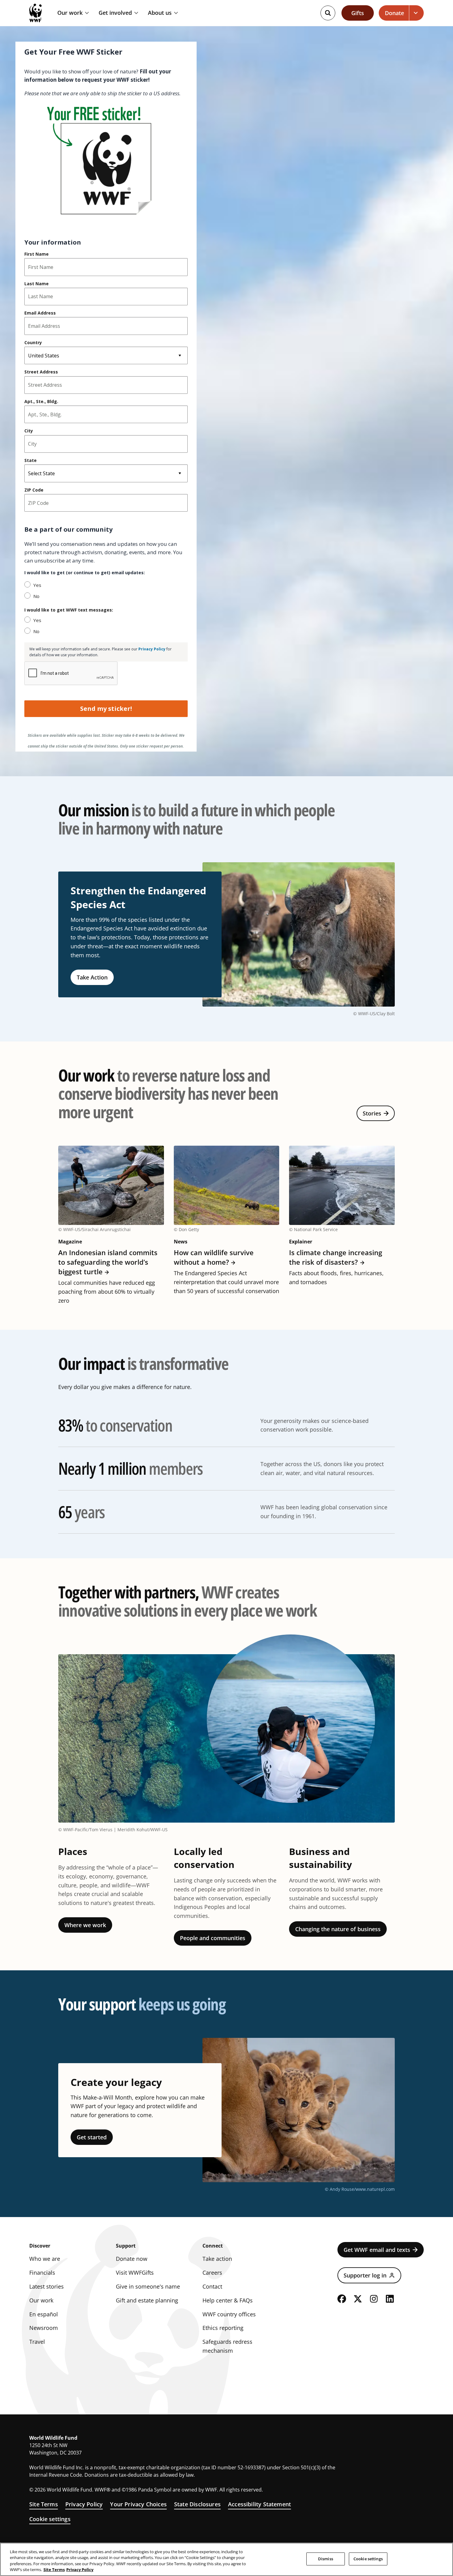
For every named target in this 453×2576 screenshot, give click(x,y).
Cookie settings (50, 2519)
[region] (226, 2559)
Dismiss (326, 2559)
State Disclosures (197, 2504)
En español (44, 2314)
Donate (394, 13)
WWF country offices (229, 2314)
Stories (372, 1113)
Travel (37, 2342)
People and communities (213, 1938)
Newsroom (44, 2328)
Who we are (45, 2259)
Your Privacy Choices (138, 2504)
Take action (217, 2259)
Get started (92, 2137)
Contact (212, 2286)
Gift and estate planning (147, 2300)
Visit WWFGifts (135, 2273)
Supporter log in (365, 2275)
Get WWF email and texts (377, 2250)
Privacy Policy (84, 2504)
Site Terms (44, 2504)
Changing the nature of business (338, 1929)
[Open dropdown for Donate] (416, 13)
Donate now (132, 2259)
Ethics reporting (223, 2328)
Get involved (115, 13)
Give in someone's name (148, 2286)
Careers (212, 2273)
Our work (70, 13)
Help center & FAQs (228, 2300)
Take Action (92, 977)
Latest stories (47, 2286)
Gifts (358, 13)
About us (160, 13)
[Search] (328, 13)
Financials (42, 2273)
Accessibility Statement (259, 2504)
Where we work (85, 1925)
